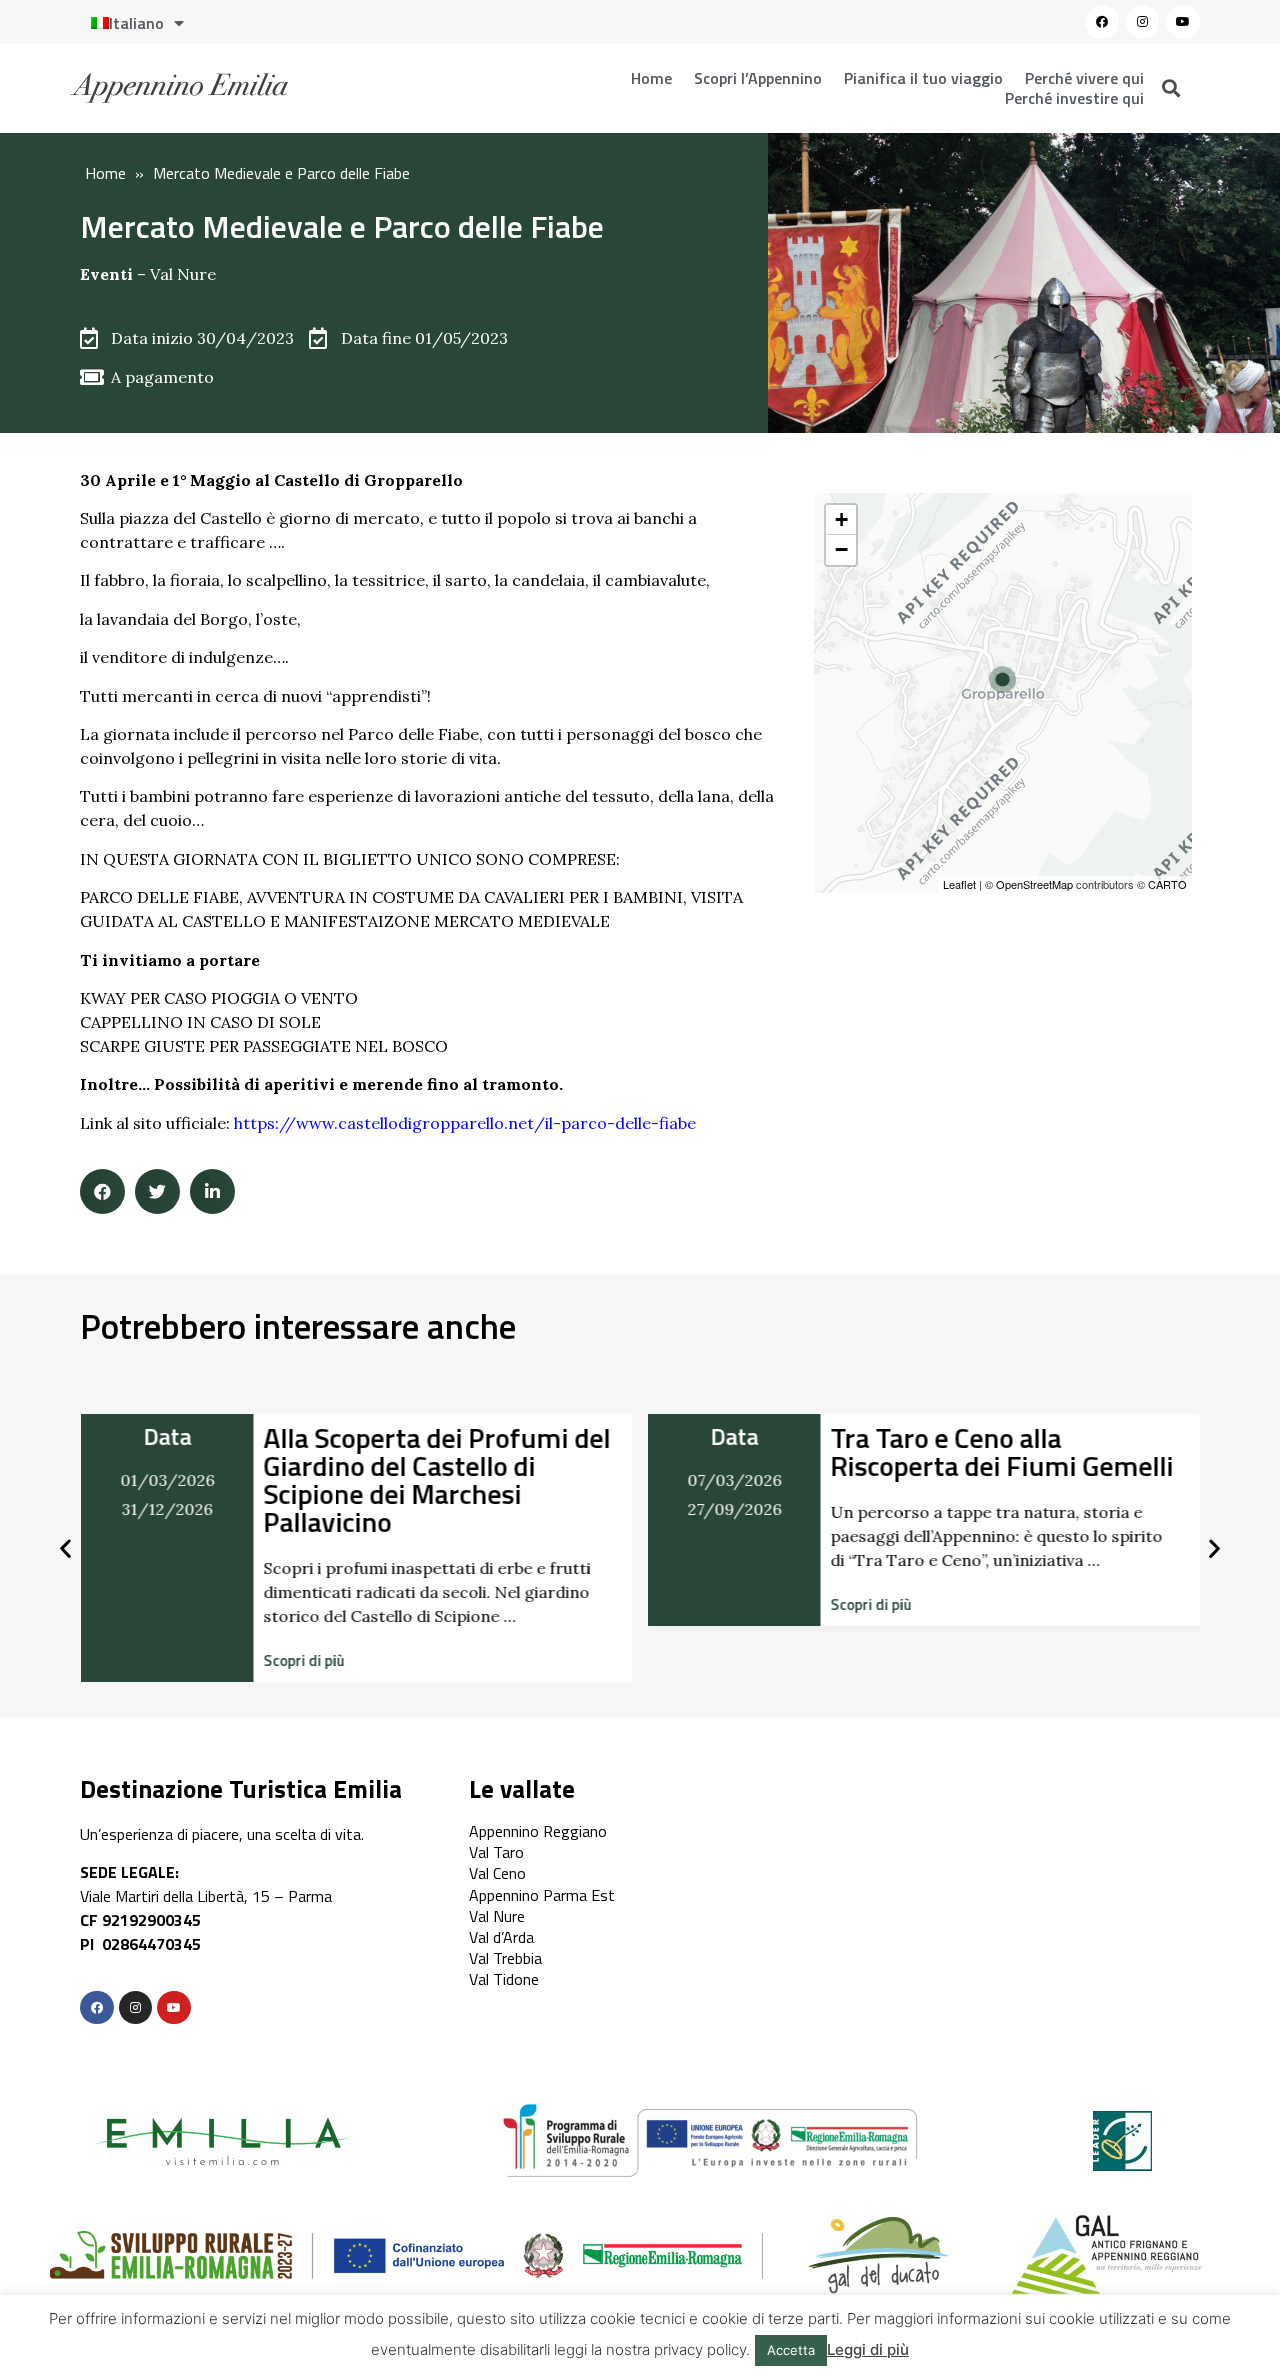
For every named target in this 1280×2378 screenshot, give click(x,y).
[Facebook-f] (97, 2008)
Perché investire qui (1074, 98)
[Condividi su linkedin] (212, 1191)
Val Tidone (504, 1979)
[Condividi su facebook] (102, 1191)
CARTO (1167, 884)
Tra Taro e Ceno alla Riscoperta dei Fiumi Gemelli (1002, 1451)
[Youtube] (1183, 22)
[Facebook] (1102, 22)
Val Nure (183, 274)
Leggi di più (868, 2349)
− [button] (841, 549)
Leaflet (959, 884)
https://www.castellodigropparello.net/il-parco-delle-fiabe (465, 1123)
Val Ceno (497, 1873)
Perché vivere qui (1084, 78)
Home (651, 78)
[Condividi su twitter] (157, 1191)
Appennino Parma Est (542, 1895)
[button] (303, 1660)
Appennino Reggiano (538, 1831)
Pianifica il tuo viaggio (923, 78)
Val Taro (496, 1852)
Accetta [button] (791, 2350)
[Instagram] (1143, 22)
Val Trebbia (505, 1958)
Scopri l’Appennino (758, 78)
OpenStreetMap (1034, 884)
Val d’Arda (501, 1937)
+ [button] (841, 519)
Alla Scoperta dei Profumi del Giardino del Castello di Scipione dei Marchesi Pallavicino (436, 1479)
